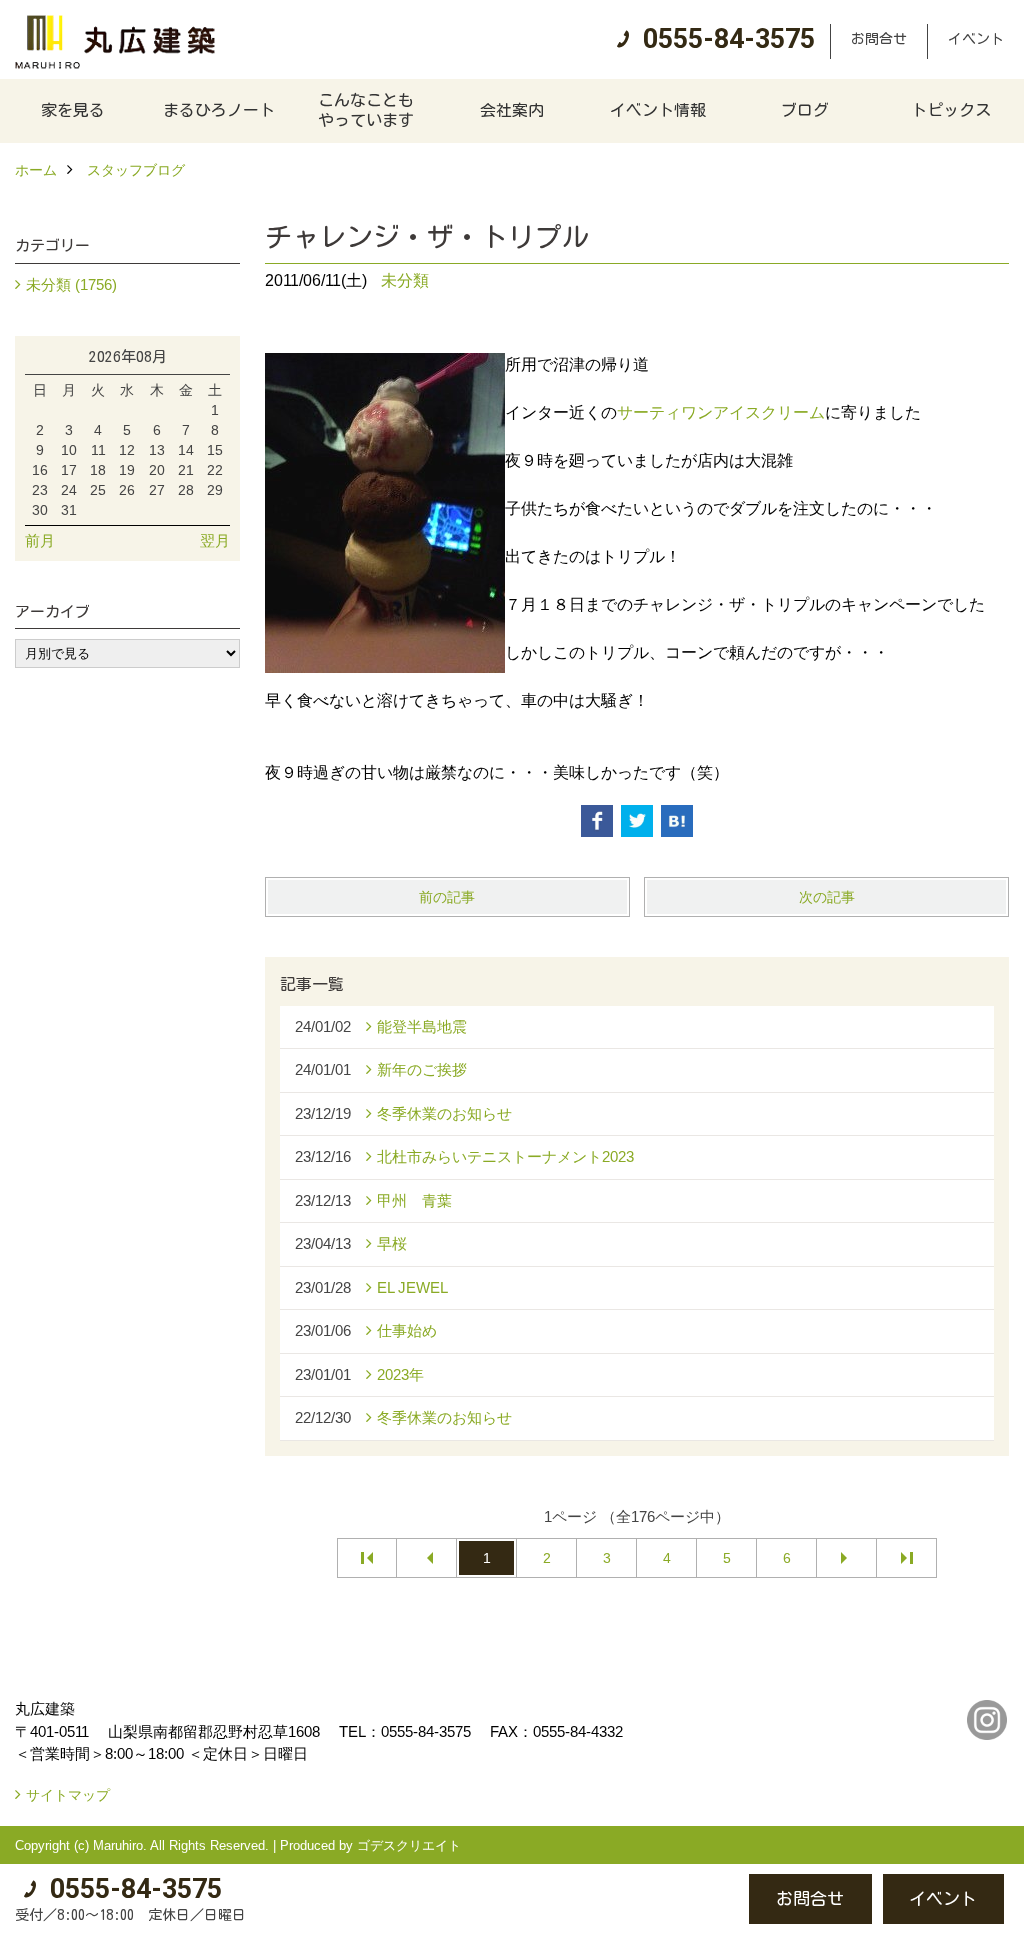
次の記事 (827, 897)
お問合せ (879, 39)
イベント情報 (658, 110)
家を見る (73, 110)
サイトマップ (68, 1795)
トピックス (951, 110)
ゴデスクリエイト (409, 1845)
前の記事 (447, 897)
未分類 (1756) (71, 284)
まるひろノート (219, 110)
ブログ (805, 110)
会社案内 (512, 110)
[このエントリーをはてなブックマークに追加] (677, 821)
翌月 (215, 540)
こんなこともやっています (366, 110)
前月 (40, 540)
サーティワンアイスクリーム (721, 412)
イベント (976, 39)
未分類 (405, 280)
